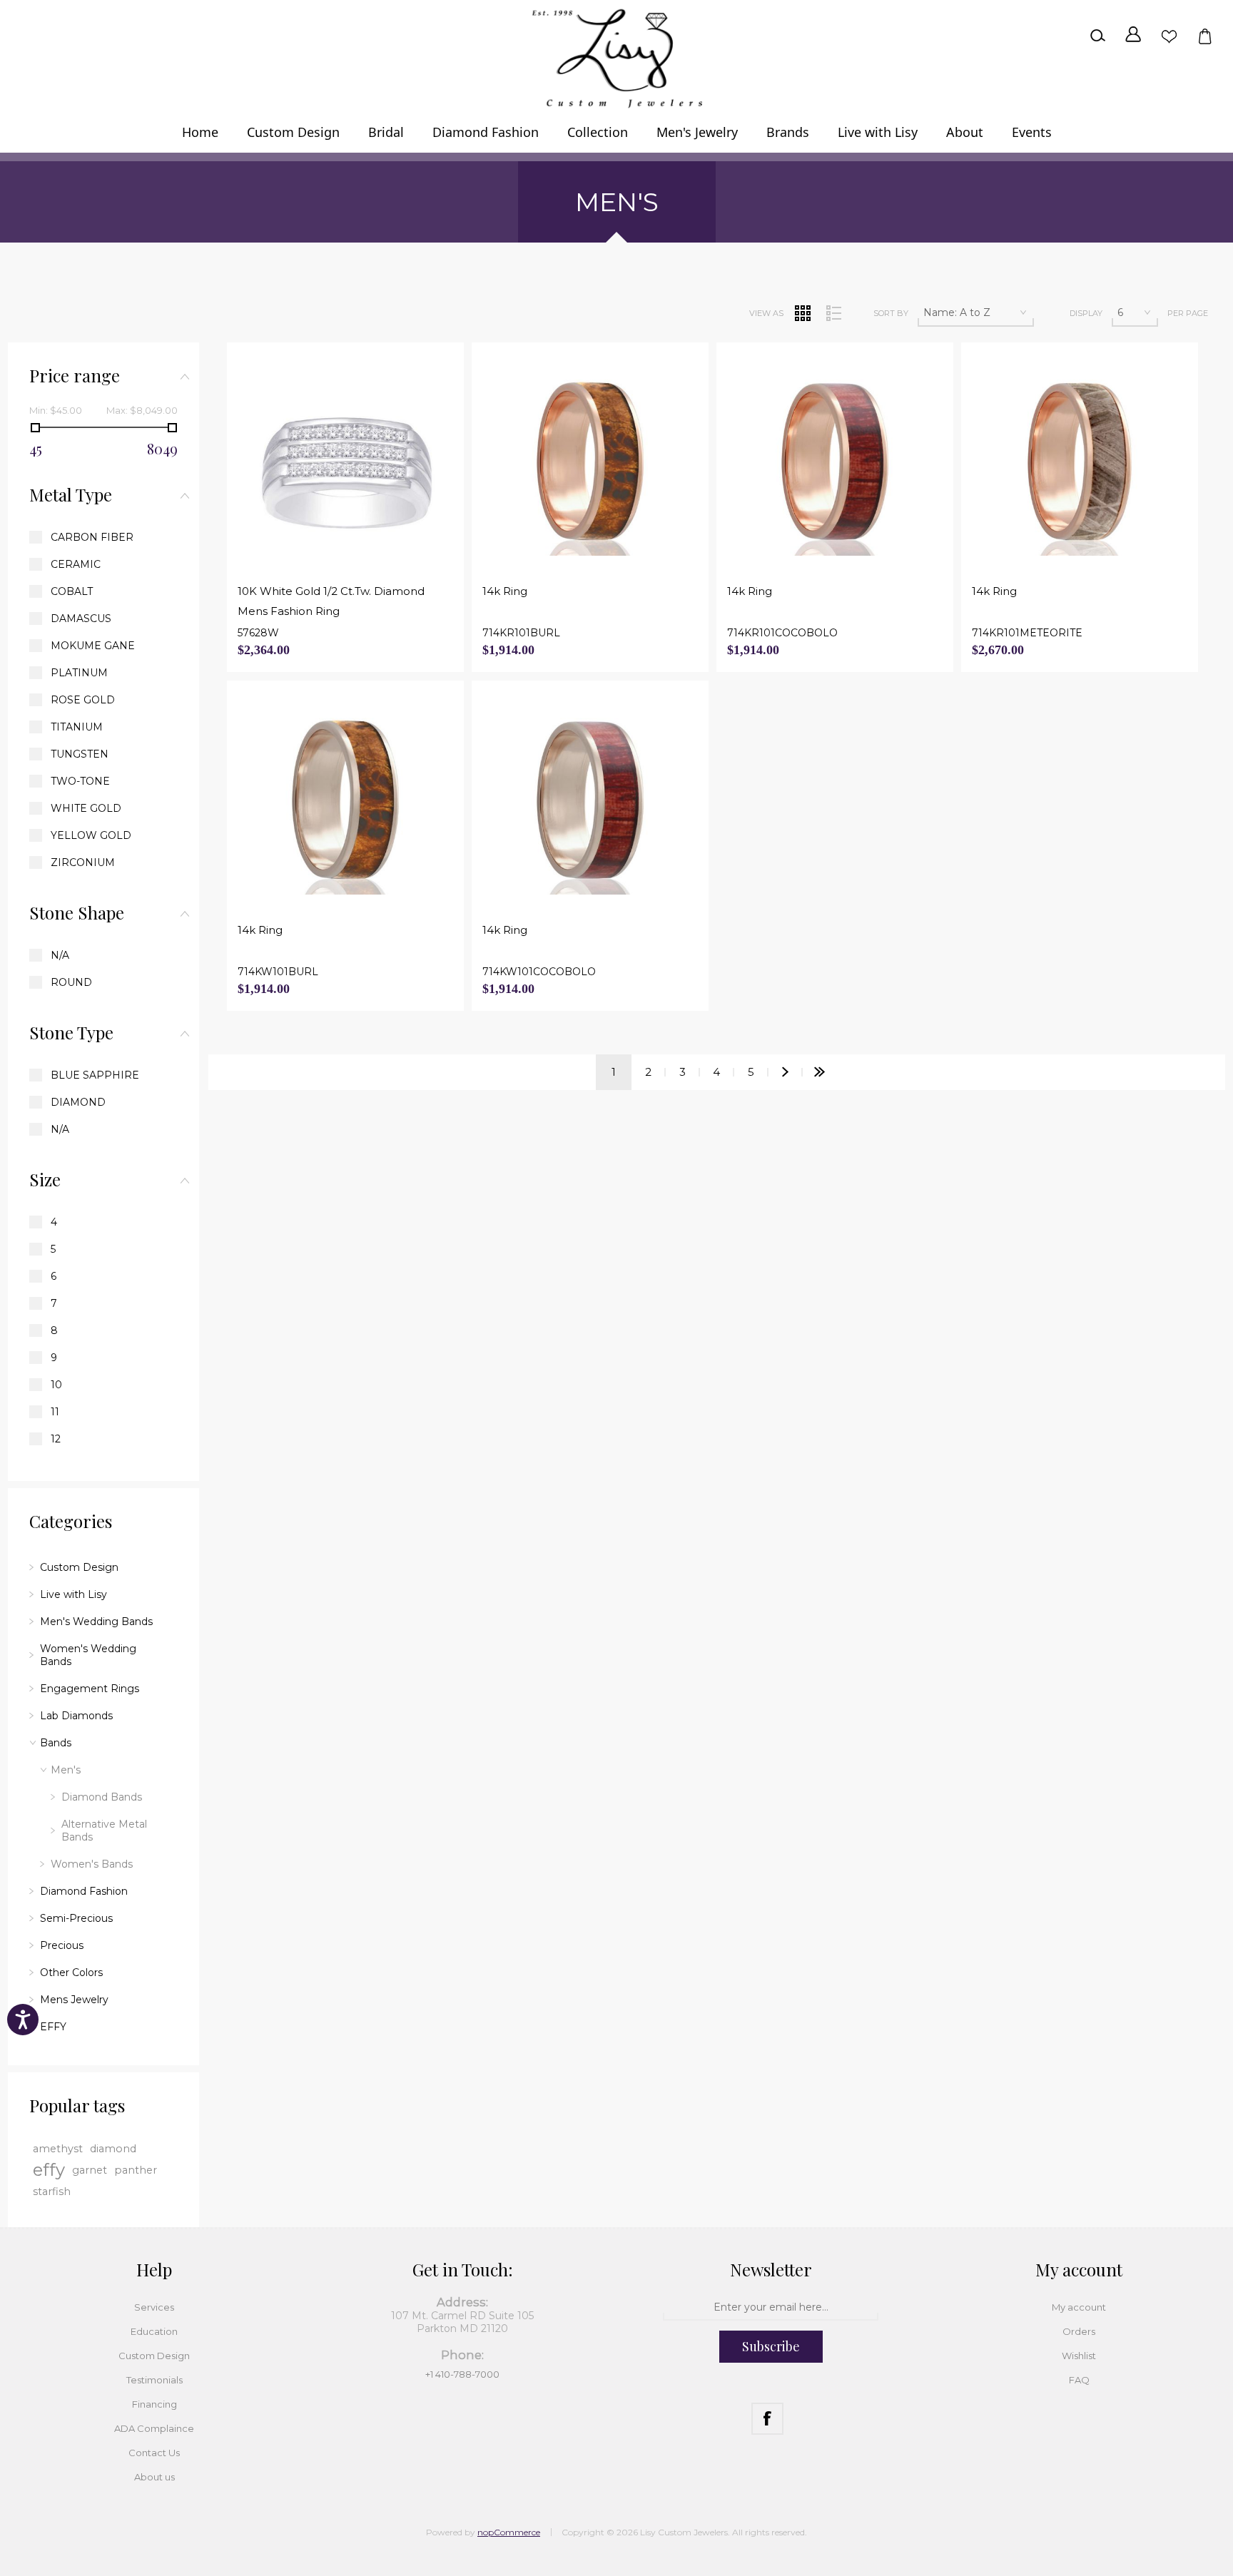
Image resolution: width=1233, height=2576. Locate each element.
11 (55, 1412)
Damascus (81, 618)
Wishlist (1169, 36)
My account (1079, 2307)
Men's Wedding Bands (96, 1622)
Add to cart (354, 545)
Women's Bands (92, 1864)
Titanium (77, 727)
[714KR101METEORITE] (1080, 462)
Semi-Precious (76, 1918)
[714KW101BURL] (345, 800)
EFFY (53, 2027)
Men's (66, 1770)
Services (154, 2307)
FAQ (1079, 2380)
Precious (62, 1945)
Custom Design (79, 1567)
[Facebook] (767, 2419)
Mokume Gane (93, 646)
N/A (60, 955)
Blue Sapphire (95, 1075)
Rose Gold (83, 700)
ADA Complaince (154, 2428)
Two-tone (80, 781)
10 (56, 1385)
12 (56, 1439)
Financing (154, 2404)
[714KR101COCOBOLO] (835, 462)
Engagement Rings (90, 1689)
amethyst (58, 2149)
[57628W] (345, 462)
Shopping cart (1204, 36)
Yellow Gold (91, 835)
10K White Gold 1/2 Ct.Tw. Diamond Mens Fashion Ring (331, 601)
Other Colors (71, 1972)
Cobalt (72, 591)
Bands (56, 1743)
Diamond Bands (102, 1797)
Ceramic (76, 564)
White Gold (86, 808)
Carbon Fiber (92, 537)
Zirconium (83, 862)
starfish (52, 2191)
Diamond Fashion (84, 1891)
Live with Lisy (73, 1594)
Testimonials (154, 2380)
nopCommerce (509, 2532)
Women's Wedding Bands (88, 1655)
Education (154, 2331)
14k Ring (505, 591)
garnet (90, 2170)
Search (1097, 36)
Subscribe (771, 2346)
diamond (113, 2149)
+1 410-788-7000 (462, 2374)
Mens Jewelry (74, 2000)
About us (154, 2477)
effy (49, 2170)
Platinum (79, 673)
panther (136, 2170)
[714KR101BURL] (590, 462)
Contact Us (154, 2453)
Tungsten (80, 754)
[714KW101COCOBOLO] (590, 800)
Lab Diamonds (76, 1716)
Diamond (78, 1102)
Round (71, 982)
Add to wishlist (395, 545)
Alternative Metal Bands (104, 1831)
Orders (1079, 2331)
